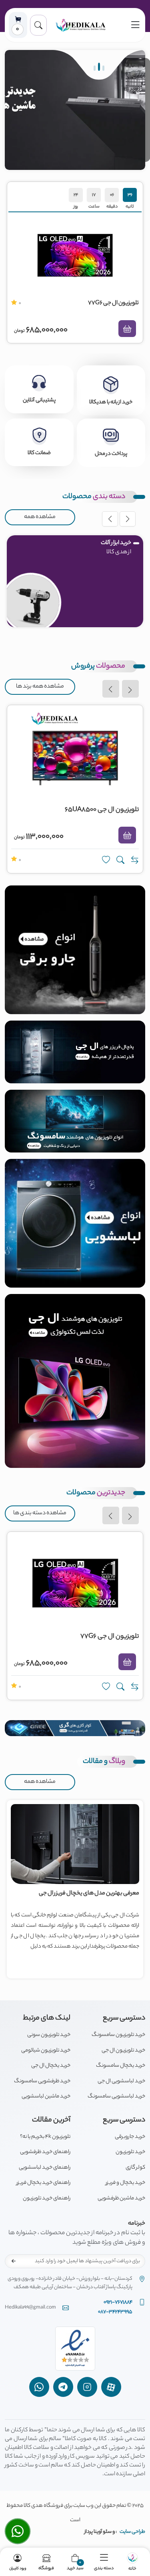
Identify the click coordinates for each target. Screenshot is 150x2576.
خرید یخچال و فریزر (125, 2183)
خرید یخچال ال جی (51, 2066)
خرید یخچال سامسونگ (121, 2066)
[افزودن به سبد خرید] (127, 329)
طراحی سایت (132, 2532)
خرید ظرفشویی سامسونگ (42, 2081)
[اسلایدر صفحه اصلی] (75, 110)
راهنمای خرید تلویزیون (47, 2198)
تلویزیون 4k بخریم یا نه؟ (45, 2137)
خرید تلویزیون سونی (49, 2035)
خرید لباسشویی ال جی (121, 2081)
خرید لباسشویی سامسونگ (116, 2096)
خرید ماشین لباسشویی (46, 2096)
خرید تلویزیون (130, 2152)
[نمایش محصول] (120, 860)
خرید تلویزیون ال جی (123, 2051)
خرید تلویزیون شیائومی (46, 2051)
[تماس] (18, 2531)
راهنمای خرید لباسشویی (45, 2168)
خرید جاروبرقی (130, 2137)
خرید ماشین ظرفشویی (121, 2198)
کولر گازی (135, 2168)
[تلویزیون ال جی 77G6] (75, 255)
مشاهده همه (40, 517)
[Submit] (14, 2261)
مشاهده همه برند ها (40, 687)
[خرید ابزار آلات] (31, 603)
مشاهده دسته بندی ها (40, 1513)
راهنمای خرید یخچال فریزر (43, 2183)
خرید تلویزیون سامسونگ (118, 2035)
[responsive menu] (135, 25)
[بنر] (75, 950)
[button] (38, 25)
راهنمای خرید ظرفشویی (45, 2152)
